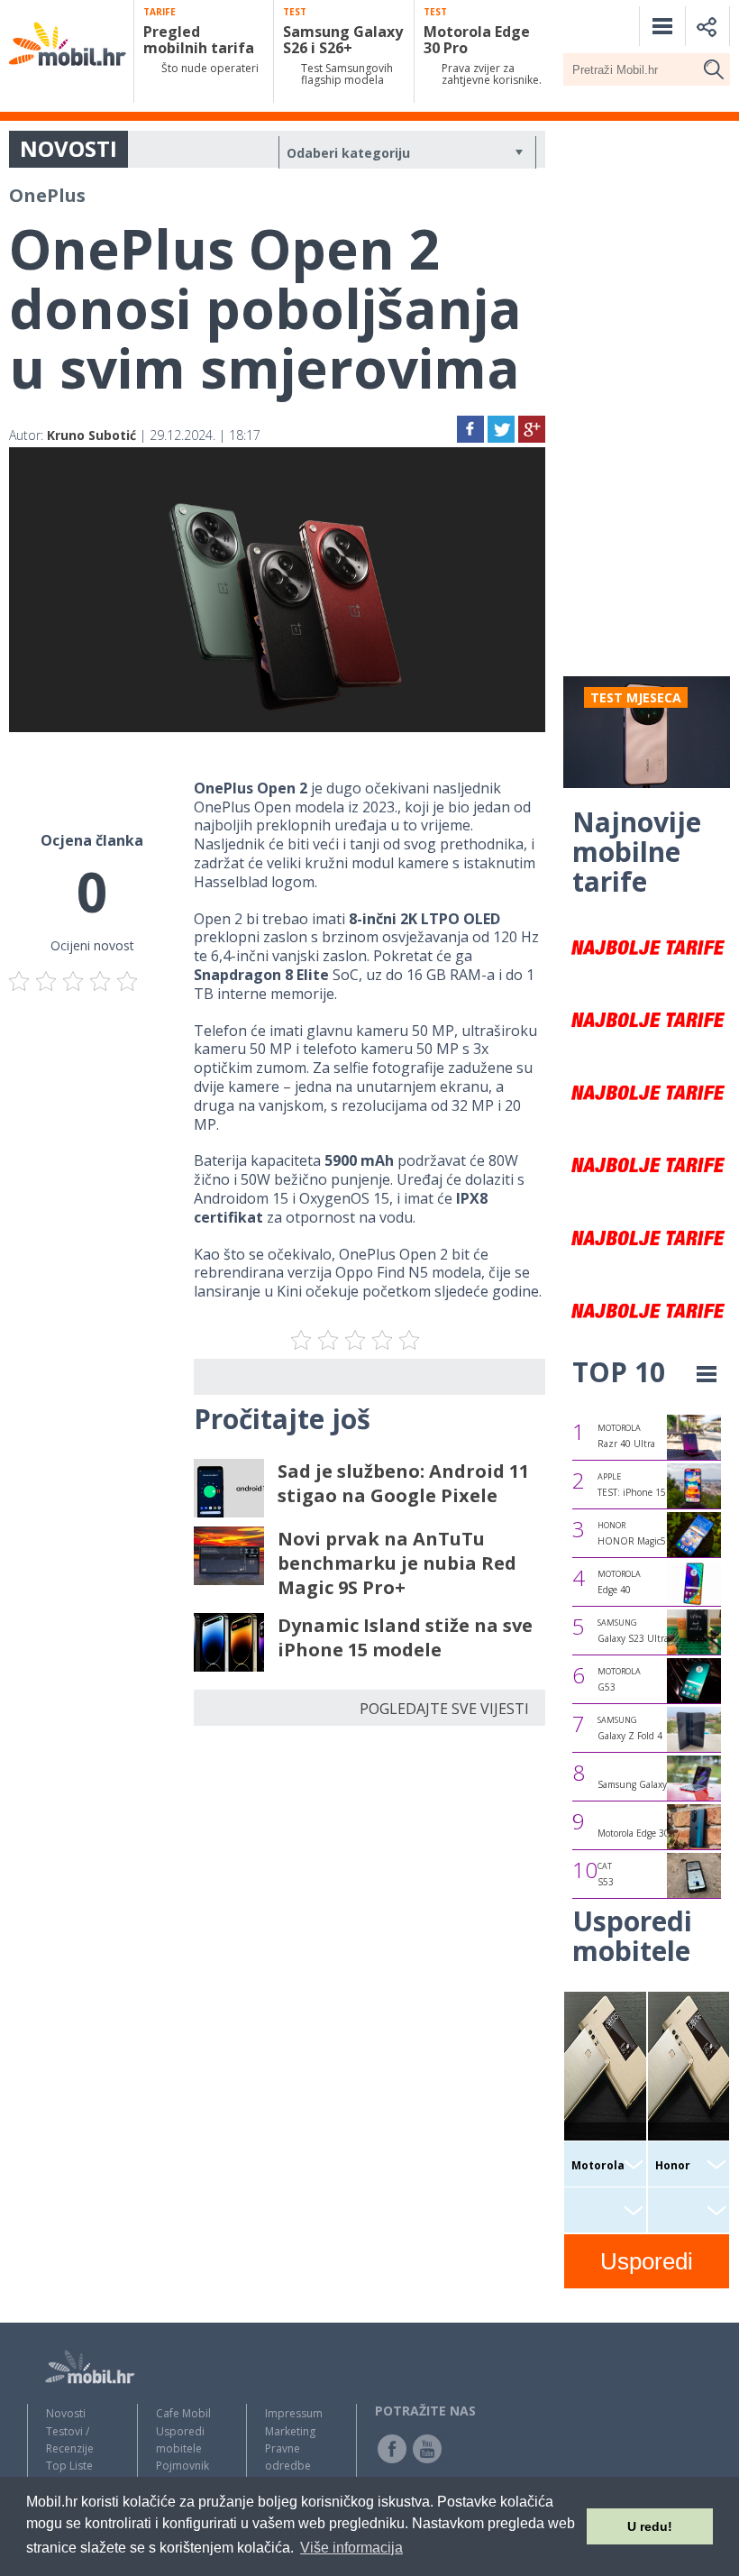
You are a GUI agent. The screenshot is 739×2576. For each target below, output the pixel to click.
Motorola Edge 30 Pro (642, 1833)
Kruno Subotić (91, 435)
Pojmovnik (182, 2466)
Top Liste (69, 2466)
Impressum (294, 2413)
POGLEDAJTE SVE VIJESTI (444, 1709)
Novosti (66, 2413)
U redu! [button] (650, 2526)
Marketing (290, 2431)
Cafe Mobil (183, 2413)
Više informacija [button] (351, 2548)
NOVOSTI (68, 148)
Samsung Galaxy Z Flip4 (648, 1784)
